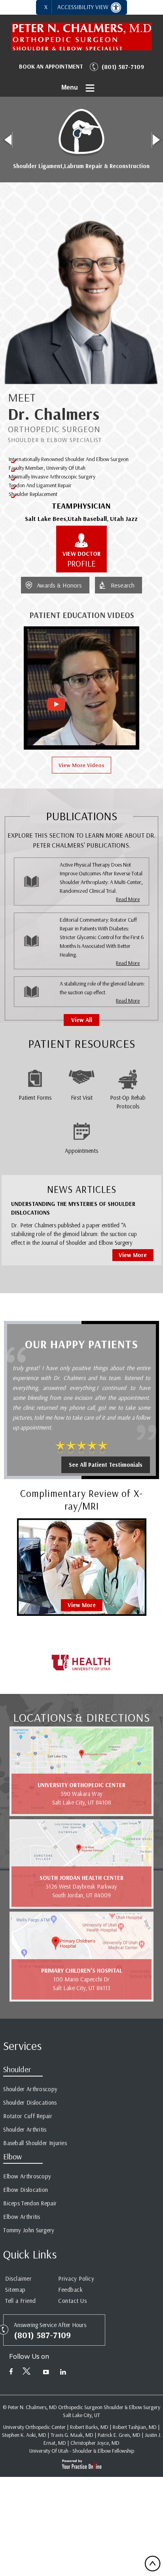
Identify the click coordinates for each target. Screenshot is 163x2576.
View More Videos (81, 765)
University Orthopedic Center (34, 2427)
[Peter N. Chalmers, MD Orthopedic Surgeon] (81, 36)
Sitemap (15, 2290)
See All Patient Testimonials (106, 1465)
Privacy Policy (76, 2278)
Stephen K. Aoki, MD (24, 2435)
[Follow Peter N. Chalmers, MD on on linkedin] (63, 2373)
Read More (128, 899)
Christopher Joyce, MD (95, 2443)
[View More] (82, 1566)
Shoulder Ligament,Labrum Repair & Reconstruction (81, 166)
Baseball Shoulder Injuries (35, 2143)
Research (123, 585)
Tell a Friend (21, 2301)
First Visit (82, 1098)
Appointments (81, 1151)
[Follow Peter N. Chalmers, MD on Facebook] (11, 2373)
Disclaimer (18, 2278)
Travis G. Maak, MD (72, 2435)
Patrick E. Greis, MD (119, 2435)
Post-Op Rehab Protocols (128, 1102)
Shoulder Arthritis (25, 2129)
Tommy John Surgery (29, 2230)
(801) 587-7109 (123, 67)
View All (82, 1020)
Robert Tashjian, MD (135, 2427)
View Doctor (81, 559)
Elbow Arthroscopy (27, 2176)
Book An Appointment (51, 66)
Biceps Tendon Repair (30, 2203)
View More (133, 1255)
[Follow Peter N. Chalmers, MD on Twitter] (28, 2373)
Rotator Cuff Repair (28, 2116)
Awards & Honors (59, 585)
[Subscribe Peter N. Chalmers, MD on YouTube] (46, 2373)
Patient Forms (35, 1098)
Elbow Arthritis (22, 2217)
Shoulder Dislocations (30, 2102)
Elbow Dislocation (26, 2190)
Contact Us (72, 2301)
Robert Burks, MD (89, 2427)
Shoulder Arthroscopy (30, 2089)
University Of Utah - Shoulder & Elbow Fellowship (82, 2451)
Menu (70, 87)
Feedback (70, 2290)
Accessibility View (84, 7)
